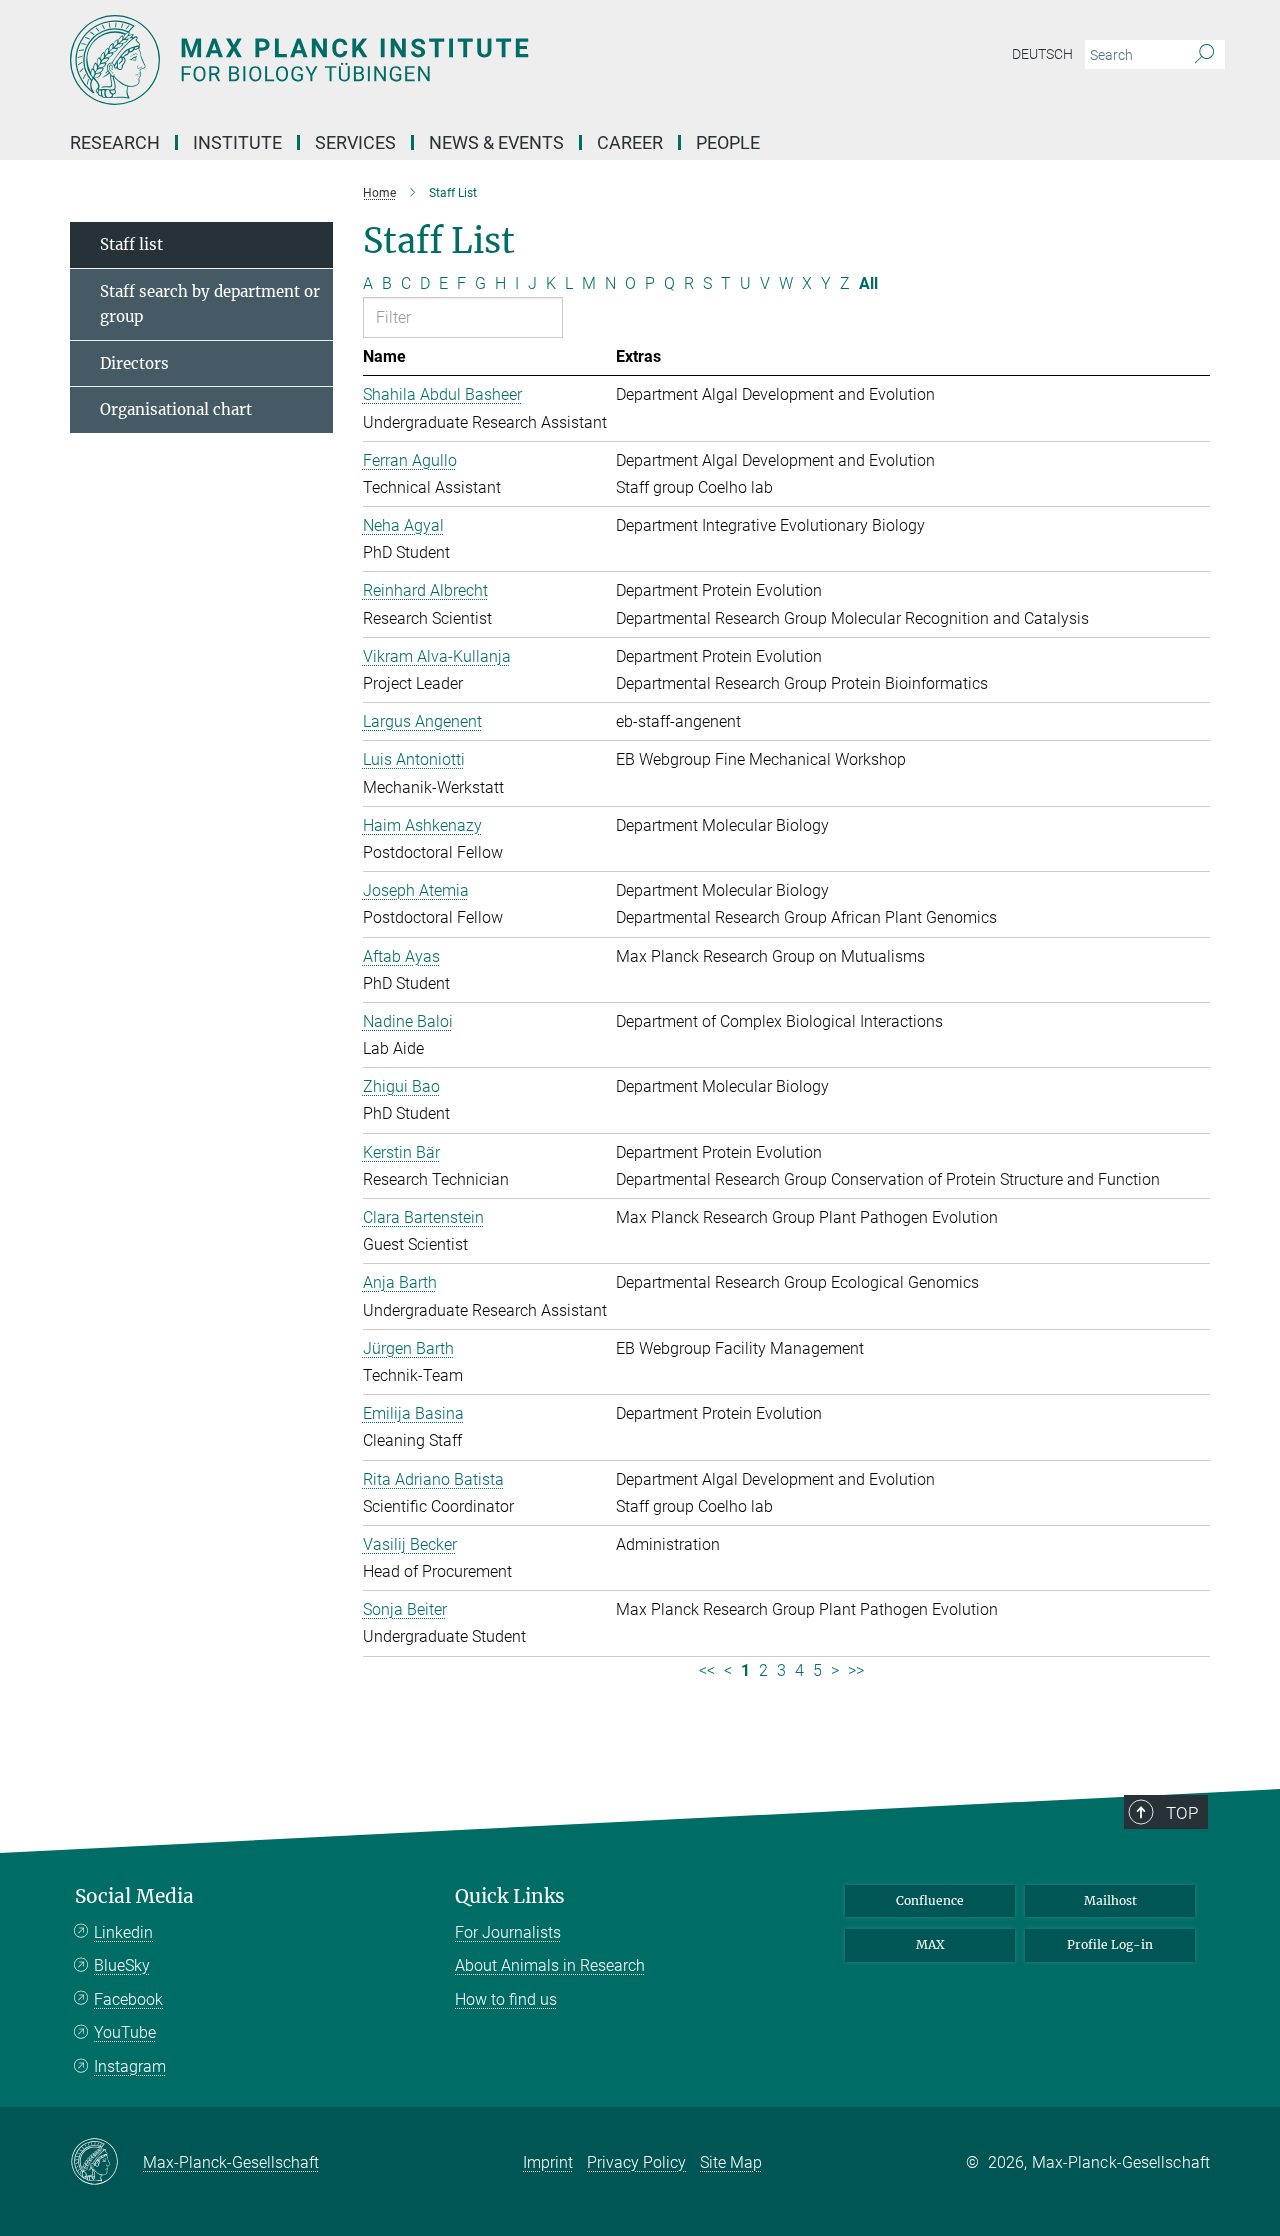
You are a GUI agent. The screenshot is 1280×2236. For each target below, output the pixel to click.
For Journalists (508, 1932)
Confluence (930, 1900)
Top (1182, 1813)
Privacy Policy (636, 2162)
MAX (930, 1944)
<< (707, 1670)
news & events (496, 142)
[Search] (1204, 55)
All (868, 283)
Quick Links (510, 1896)
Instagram (130, 2066)
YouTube (125, 2032)
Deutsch (1042, 54)
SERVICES (355, 142)
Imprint (548, 2162)
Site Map (731, 2162)
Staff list (131, 244)
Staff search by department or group (210, 304)
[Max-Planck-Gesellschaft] (106, 2163)
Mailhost (1110, 1900)
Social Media (134, 1896)
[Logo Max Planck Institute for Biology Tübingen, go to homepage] (445, 60)
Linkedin (123, 1932)
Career (630, 142)
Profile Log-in (1110, 1944)
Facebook (128, 1999)
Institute (237, 142)
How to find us (506, 1999)
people (728, 142)
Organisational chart (176, 409)
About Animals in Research (550, 1965)
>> (856, 1670)
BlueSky (122, 1965)
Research (115, 142)
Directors (134, 363)
